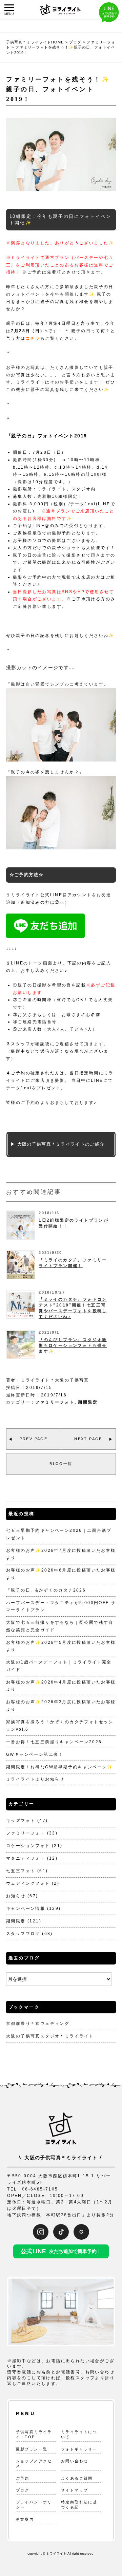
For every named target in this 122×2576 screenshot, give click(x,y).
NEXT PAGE (88, 1439)
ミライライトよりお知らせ (35, 1779)
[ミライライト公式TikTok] (61, 2232)
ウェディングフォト (28, 1883)
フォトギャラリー (79, 2449)
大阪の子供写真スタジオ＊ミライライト (50, 2036)
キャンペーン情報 (26, 1909)
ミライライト (56, 2553)
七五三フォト (21, 1871)
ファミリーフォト (55, 1402)
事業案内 (25, 2519)
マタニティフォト (26, 1858)
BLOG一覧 (61, 1464)
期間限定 (88, 1402)
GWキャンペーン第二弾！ (35, 1754)
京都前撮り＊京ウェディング (38, 2024)
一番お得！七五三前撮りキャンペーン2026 (54, 1742)
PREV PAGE (34, 1439)
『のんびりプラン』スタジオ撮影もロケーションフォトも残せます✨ (73, 1346)
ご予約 (23, 2478)
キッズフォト (21, 1821)
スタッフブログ (23, 1934)
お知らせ (16, 1896)
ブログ (23, 2490)
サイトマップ (75, 2490)
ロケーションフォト (28, 1846)
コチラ (33, 338)
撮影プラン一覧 (32, 2449)
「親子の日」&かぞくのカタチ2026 (46, 1590)
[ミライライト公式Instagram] (41, 2232)
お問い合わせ (75, 2461)
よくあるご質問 (77, 2478)
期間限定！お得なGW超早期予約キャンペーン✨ (60, 1767)
